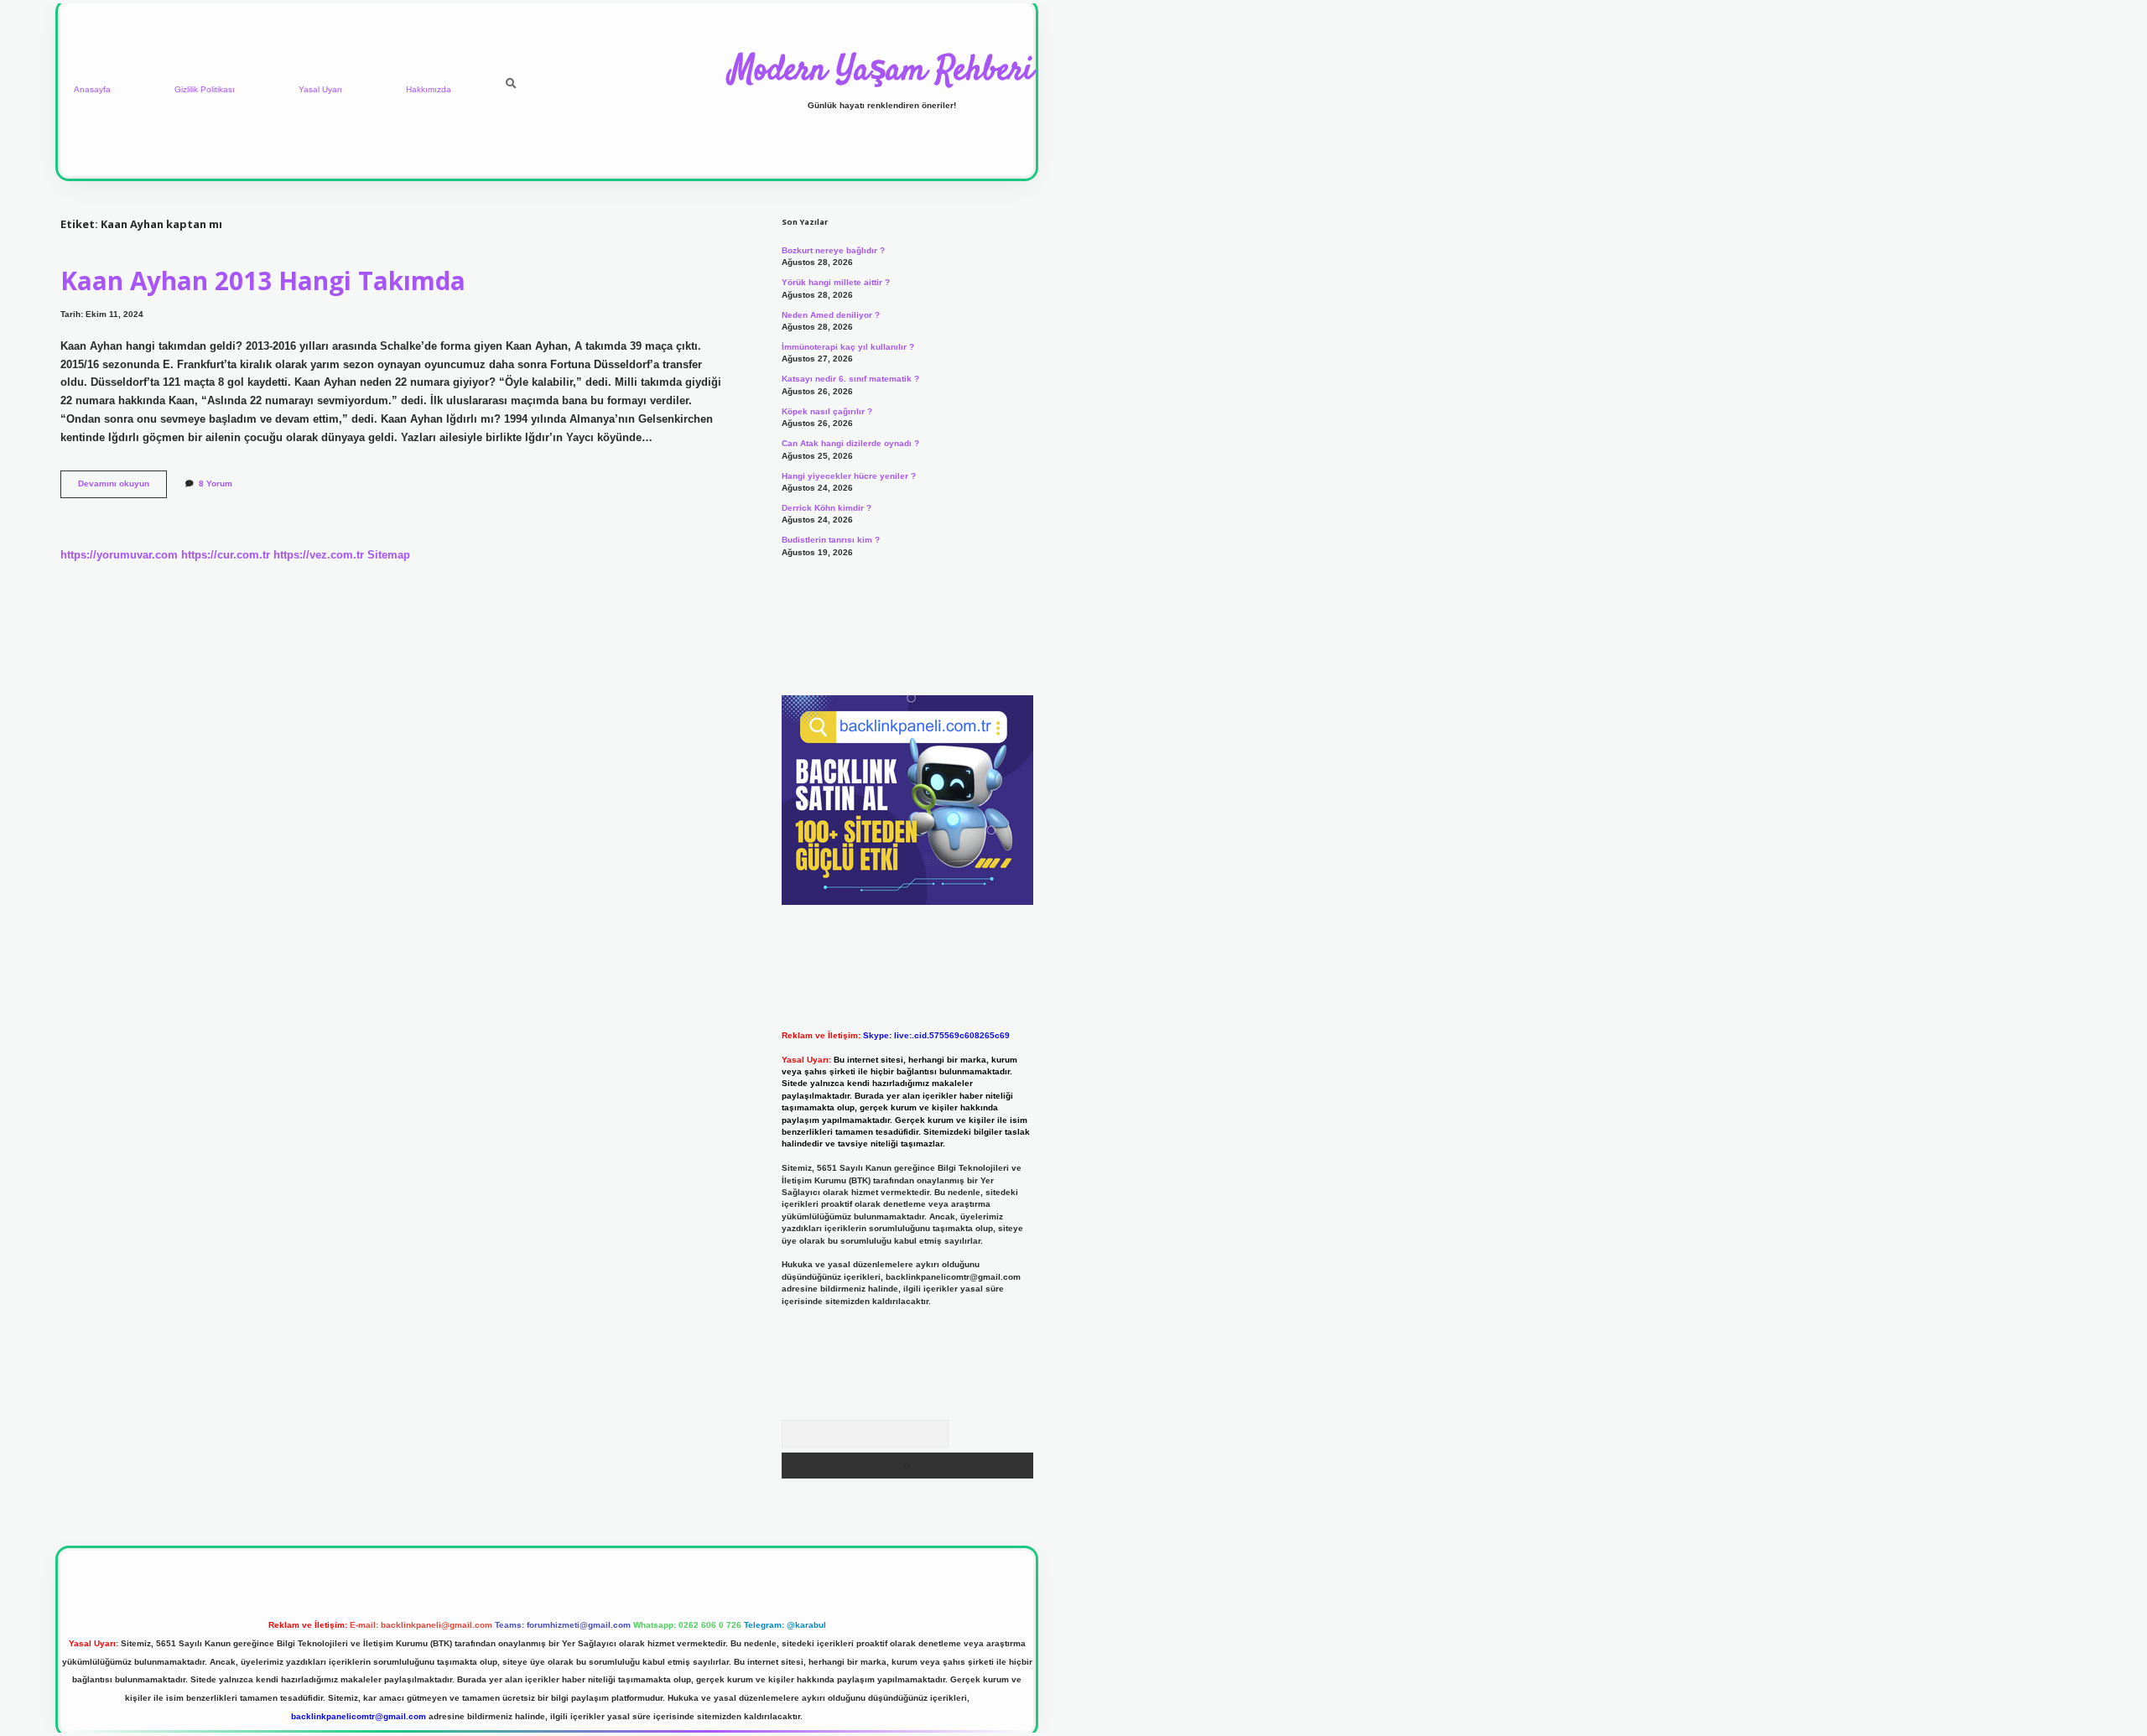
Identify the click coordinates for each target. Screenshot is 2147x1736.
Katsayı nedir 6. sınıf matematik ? (850, 379)
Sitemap (389, 555)
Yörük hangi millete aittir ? (836, 282)
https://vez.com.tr (319, 555)
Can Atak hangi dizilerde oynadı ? (850, 443)
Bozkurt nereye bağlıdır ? (833, 250)
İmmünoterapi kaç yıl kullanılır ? (848, 347)
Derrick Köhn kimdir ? (827, 508)
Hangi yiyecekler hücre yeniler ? (849, 476)
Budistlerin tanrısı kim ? (831, 540)
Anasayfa (92, 89)
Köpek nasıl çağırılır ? (827, 411)
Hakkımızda (429, 89)
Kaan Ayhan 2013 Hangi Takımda (263, 281)
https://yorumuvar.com (119, 555)
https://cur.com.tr (226, 555)
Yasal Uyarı (320, 89)
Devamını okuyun (122, 488)
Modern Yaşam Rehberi (881, 71)
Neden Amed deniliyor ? (831, 315)
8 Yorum (216, 483)
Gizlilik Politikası (205, 89)
